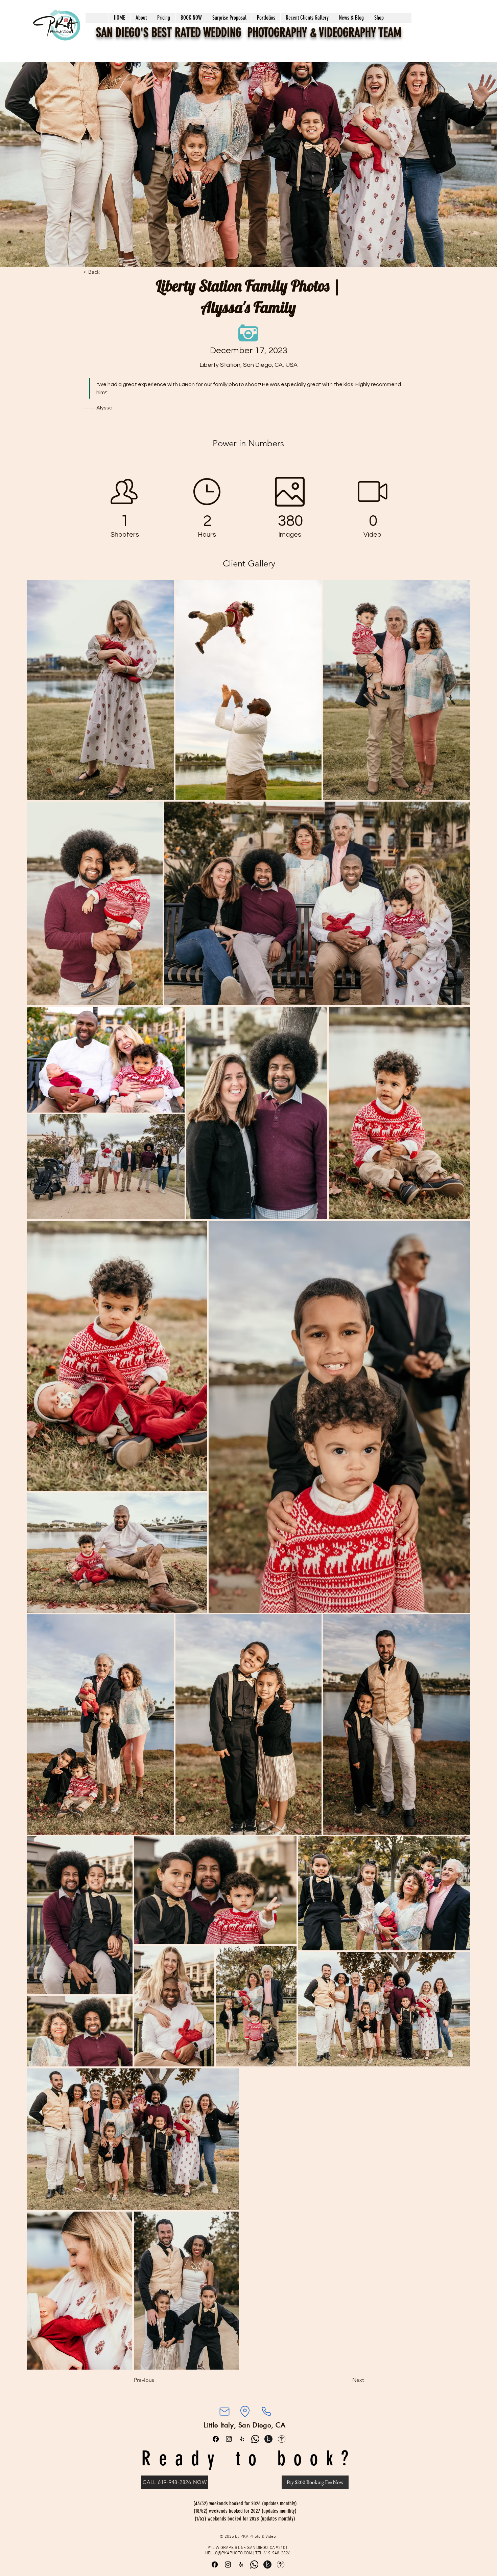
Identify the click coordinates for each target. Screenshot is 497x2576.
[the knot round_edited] (268, 2439)
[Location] (245, 2412)
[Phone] (266, 2412)
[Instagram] (229, 2439)
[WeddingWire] (282, 2439)
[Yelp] (242, 2439)
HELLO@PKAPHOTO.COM (229, 2553)
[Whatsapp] (255, 2439)
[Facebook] (216, 2439)
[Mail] (224, 2412)
